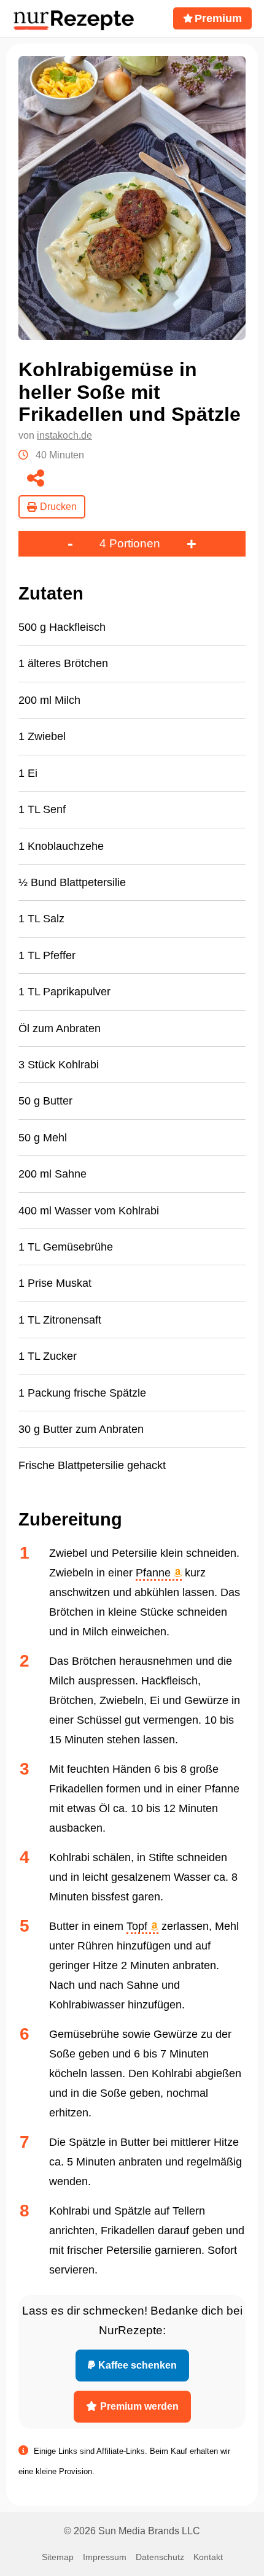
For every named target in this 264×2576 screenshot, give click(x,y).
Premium (218, 18)
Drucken (58, 507)
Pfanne (155, 1573)
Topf (138, 1926)
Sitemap (58, 2557)
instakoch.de (64, 435)
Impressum (105, 2557)
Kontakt (208, 2557)
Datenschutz (160, 2557)
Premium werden (139, 2406)
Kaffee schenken (138, 2365)
